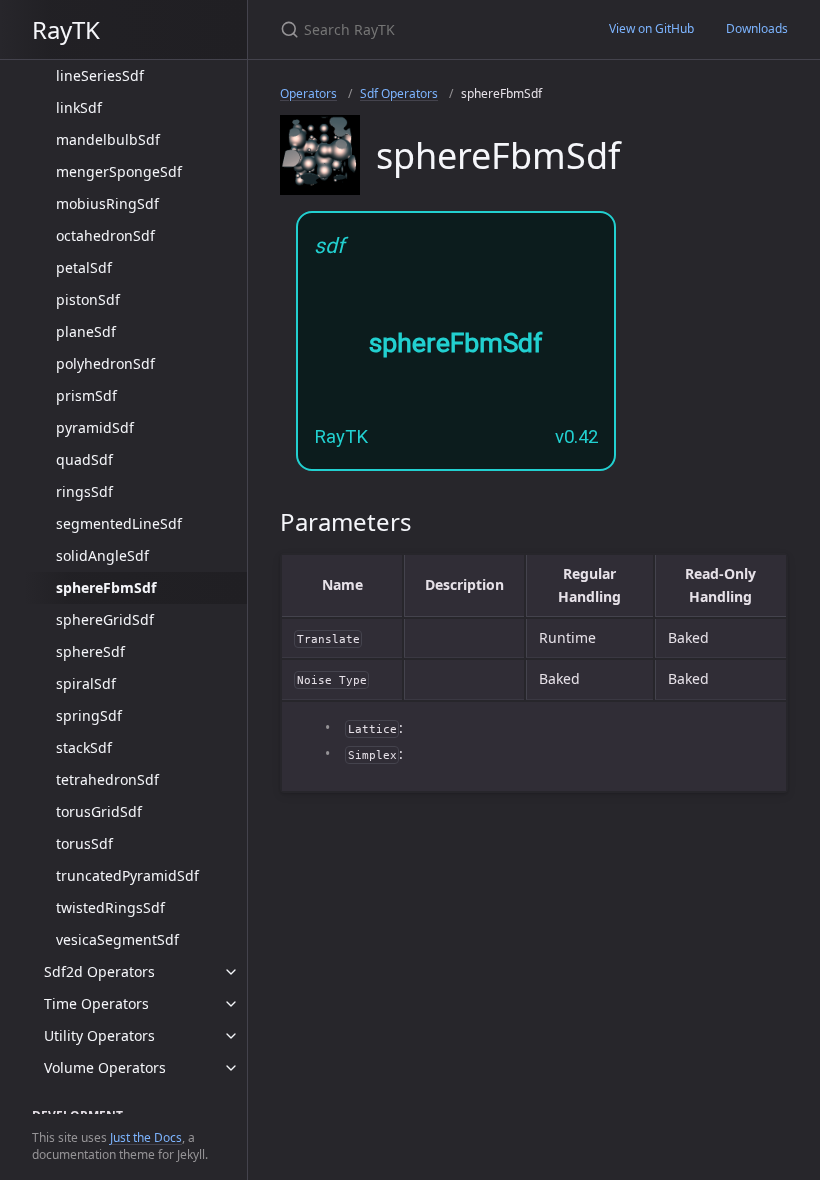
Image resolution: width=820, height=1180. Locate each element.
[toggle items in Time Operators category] (231, 1004)
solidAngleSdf (102, 555)
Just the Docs (146, 1137)
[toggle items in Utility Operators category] (231, 1036)
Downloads (757, 28)
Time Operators (96, 1003)
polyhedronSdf (105, 363)
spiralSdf (86, 683)
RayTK (66, 29)
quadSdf (84, 459)
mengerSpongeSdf (119, 171)
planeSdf (86, 331)
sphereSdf (90, 651)
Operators (308, 93)
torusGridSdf (99, 811)
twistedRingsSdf (110, 907)
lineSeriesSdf (100, 75)
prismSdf (86, 395)
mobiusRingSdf (107, 203)
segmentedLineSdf (119, 523)
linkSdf (79, 107)
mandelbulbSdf (108, 139)
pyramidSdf (95, 427)
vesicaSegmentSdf (117, 939)
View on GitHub (651, 28)
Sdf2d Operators (99, 971)
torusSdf (84, 843)
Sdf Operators (399, 93)
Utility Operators (99, 1035)
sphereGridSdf (105, 619)
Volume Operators (105, 1067)
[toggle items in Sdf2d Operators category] (231, 972)
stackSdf (84, 747)
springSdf (89, 715)
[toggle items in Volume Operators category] (231, 1068)
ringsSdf (84, 491)
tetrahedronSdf (107, 779)
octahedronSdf (105, 235)
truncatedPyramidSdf (127, 875)
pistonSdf (88, 299)
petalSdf (84, 267)
